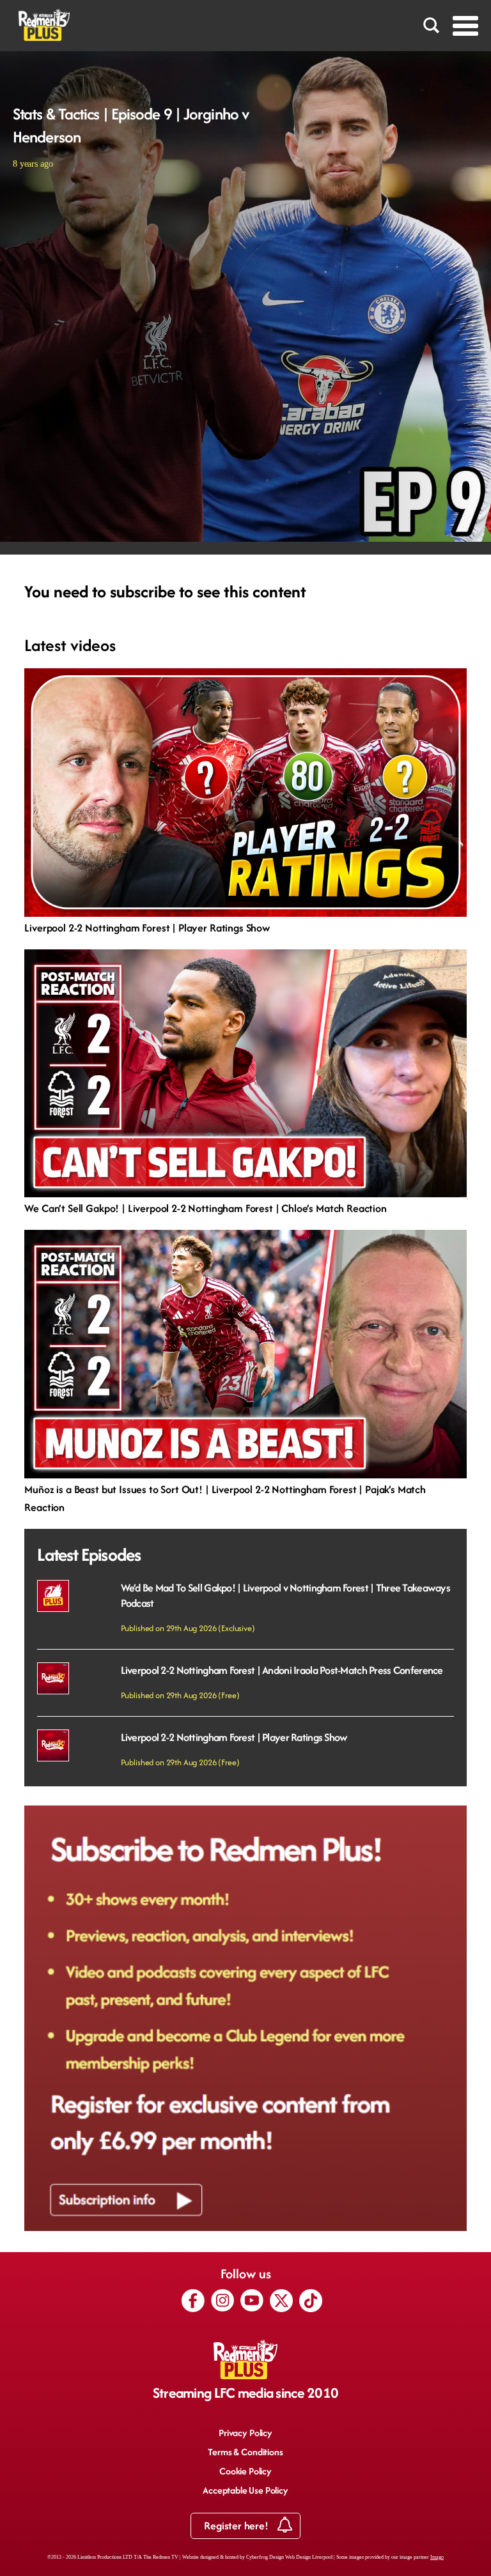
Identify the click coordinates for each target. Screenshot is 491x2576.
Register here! (237, 2526)
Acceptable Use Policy (245, 2490)
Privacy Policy (245, 2433)
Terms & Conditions (245, 2452)
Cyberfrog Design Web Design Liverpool (289, 2557)
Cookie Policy (245, 2471)
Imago (437, 2557)
